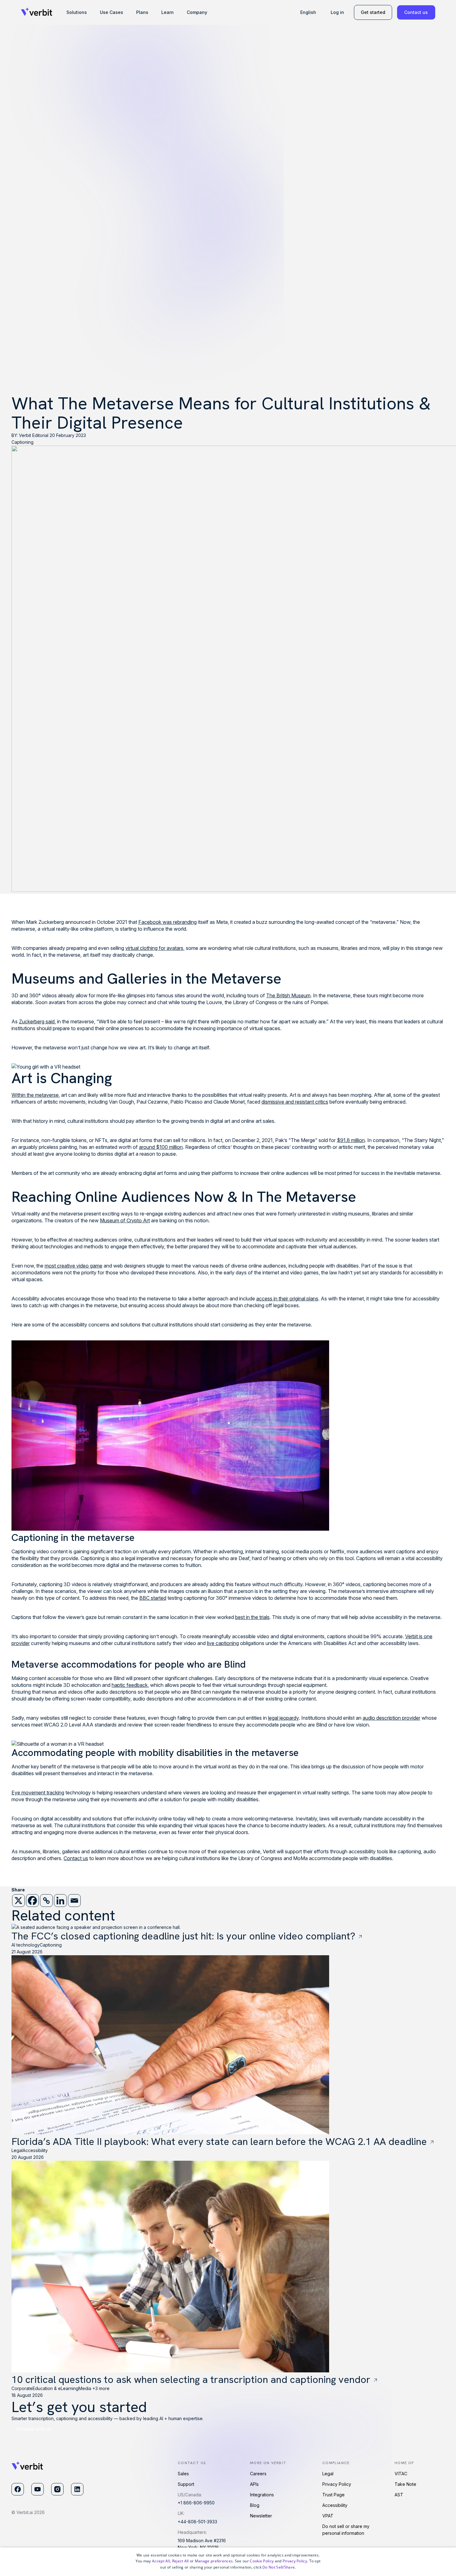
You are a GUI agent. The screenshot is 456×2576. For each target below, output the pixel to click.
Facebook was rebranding (168, 922)
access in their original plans (287, 1299)
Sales (183, 2474)
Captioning (22, 442)
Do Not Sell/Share (279, 2567)
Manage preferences (214, 2561)
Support (186, 2484)
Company (197, 12)
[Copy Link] (46, 1901)
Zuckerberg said (37, 1021)
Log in (337, 12)
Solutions (77, 12)
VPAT (328, 2516)
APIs (254, 2484)
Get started (373, 12)
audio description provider (391, 1718)
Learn (168, 12)
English (308, 12)
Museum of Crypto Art (125, 1220)
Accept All (161, 2561)
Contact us (416, 12)
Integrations (262, 2495)
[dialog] (228, 2562)
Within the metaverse (35, 1095)
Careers (258, 2474)
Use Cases (112, 12)
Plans (142, 12)
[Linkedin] (60, 1901)
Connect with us (34, 2429)
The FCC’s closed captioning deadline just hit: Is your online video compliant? (183, 1936)
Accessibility (335, 2505)
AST (399, 2495)
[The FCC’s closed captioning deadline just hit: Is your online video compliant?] (360, 1936)
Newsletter (261, 2516)
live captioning (223, 1643)
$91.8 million (351, 1140)
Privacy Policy (337, 2484)
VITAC (401, 2474)
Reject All (181, 2561)
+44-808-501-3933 (197, 2522)
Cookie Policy (262, 2561)
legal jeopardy (283, 1718)
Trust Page (333, 2495)
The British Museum (288, 995)
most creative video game (74, 1266)
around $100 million (161, 1147)
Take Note (405, 2484)
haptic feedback (130, 1685)
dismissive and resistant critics (295, 1102)
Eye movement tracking (38, 1793)
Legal (328, 2474)
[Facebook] (32, 1901)
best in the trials (252, 1617)
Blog (255, 2505)
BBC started (153, 1598)
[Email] (74, 1901)
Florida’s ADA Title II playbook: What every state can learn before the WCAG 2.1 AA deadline (219, 2142)
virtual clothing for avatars (154, 948)
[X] (18, 1901)
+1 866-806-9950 (196, 2503)
